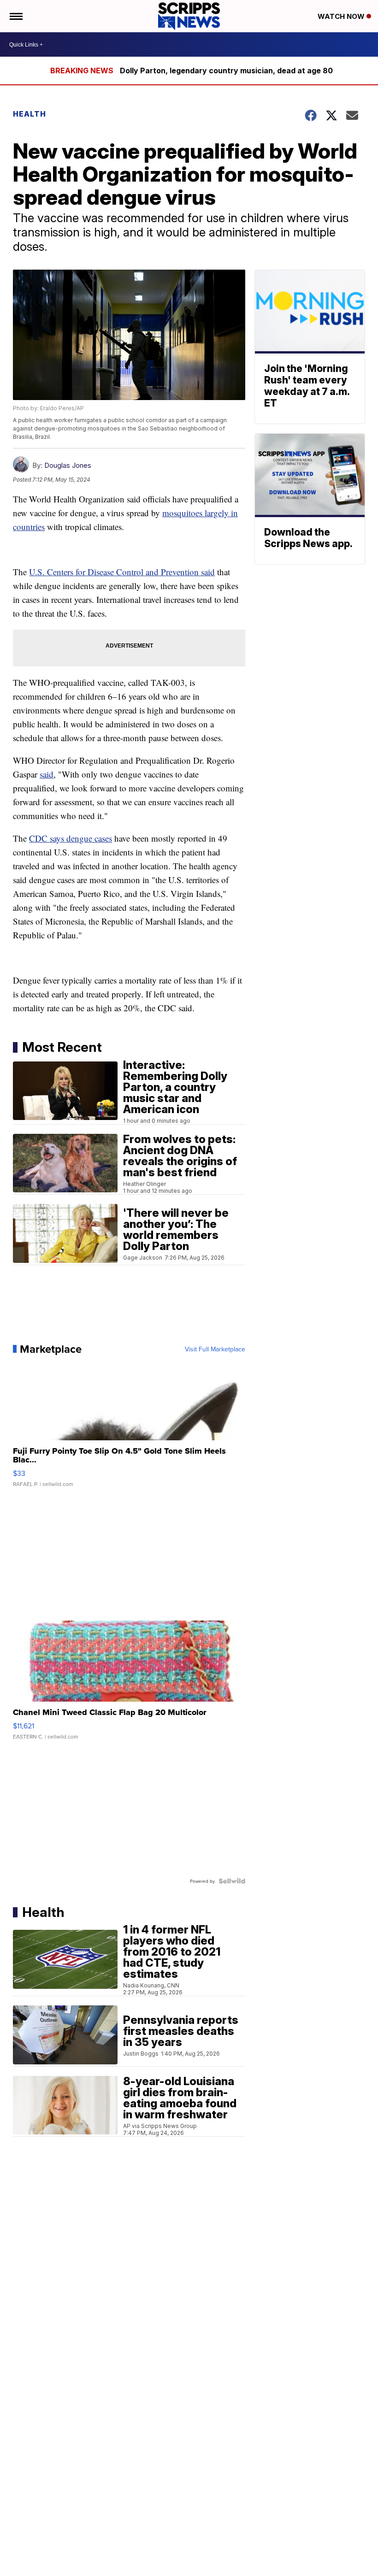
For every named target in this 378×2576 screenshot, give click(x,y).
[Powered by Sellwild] (232, 1881)
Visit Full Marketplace (215, 1349)
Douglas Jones (68, 465)
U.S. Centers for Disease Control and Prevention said (122, 572)
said (47, 774)
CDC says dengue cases (71, 838)
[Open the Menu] (15, 16)
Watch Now (342, 16)
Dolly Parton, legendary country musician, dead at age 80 (226, 71)
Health (30, 114)
